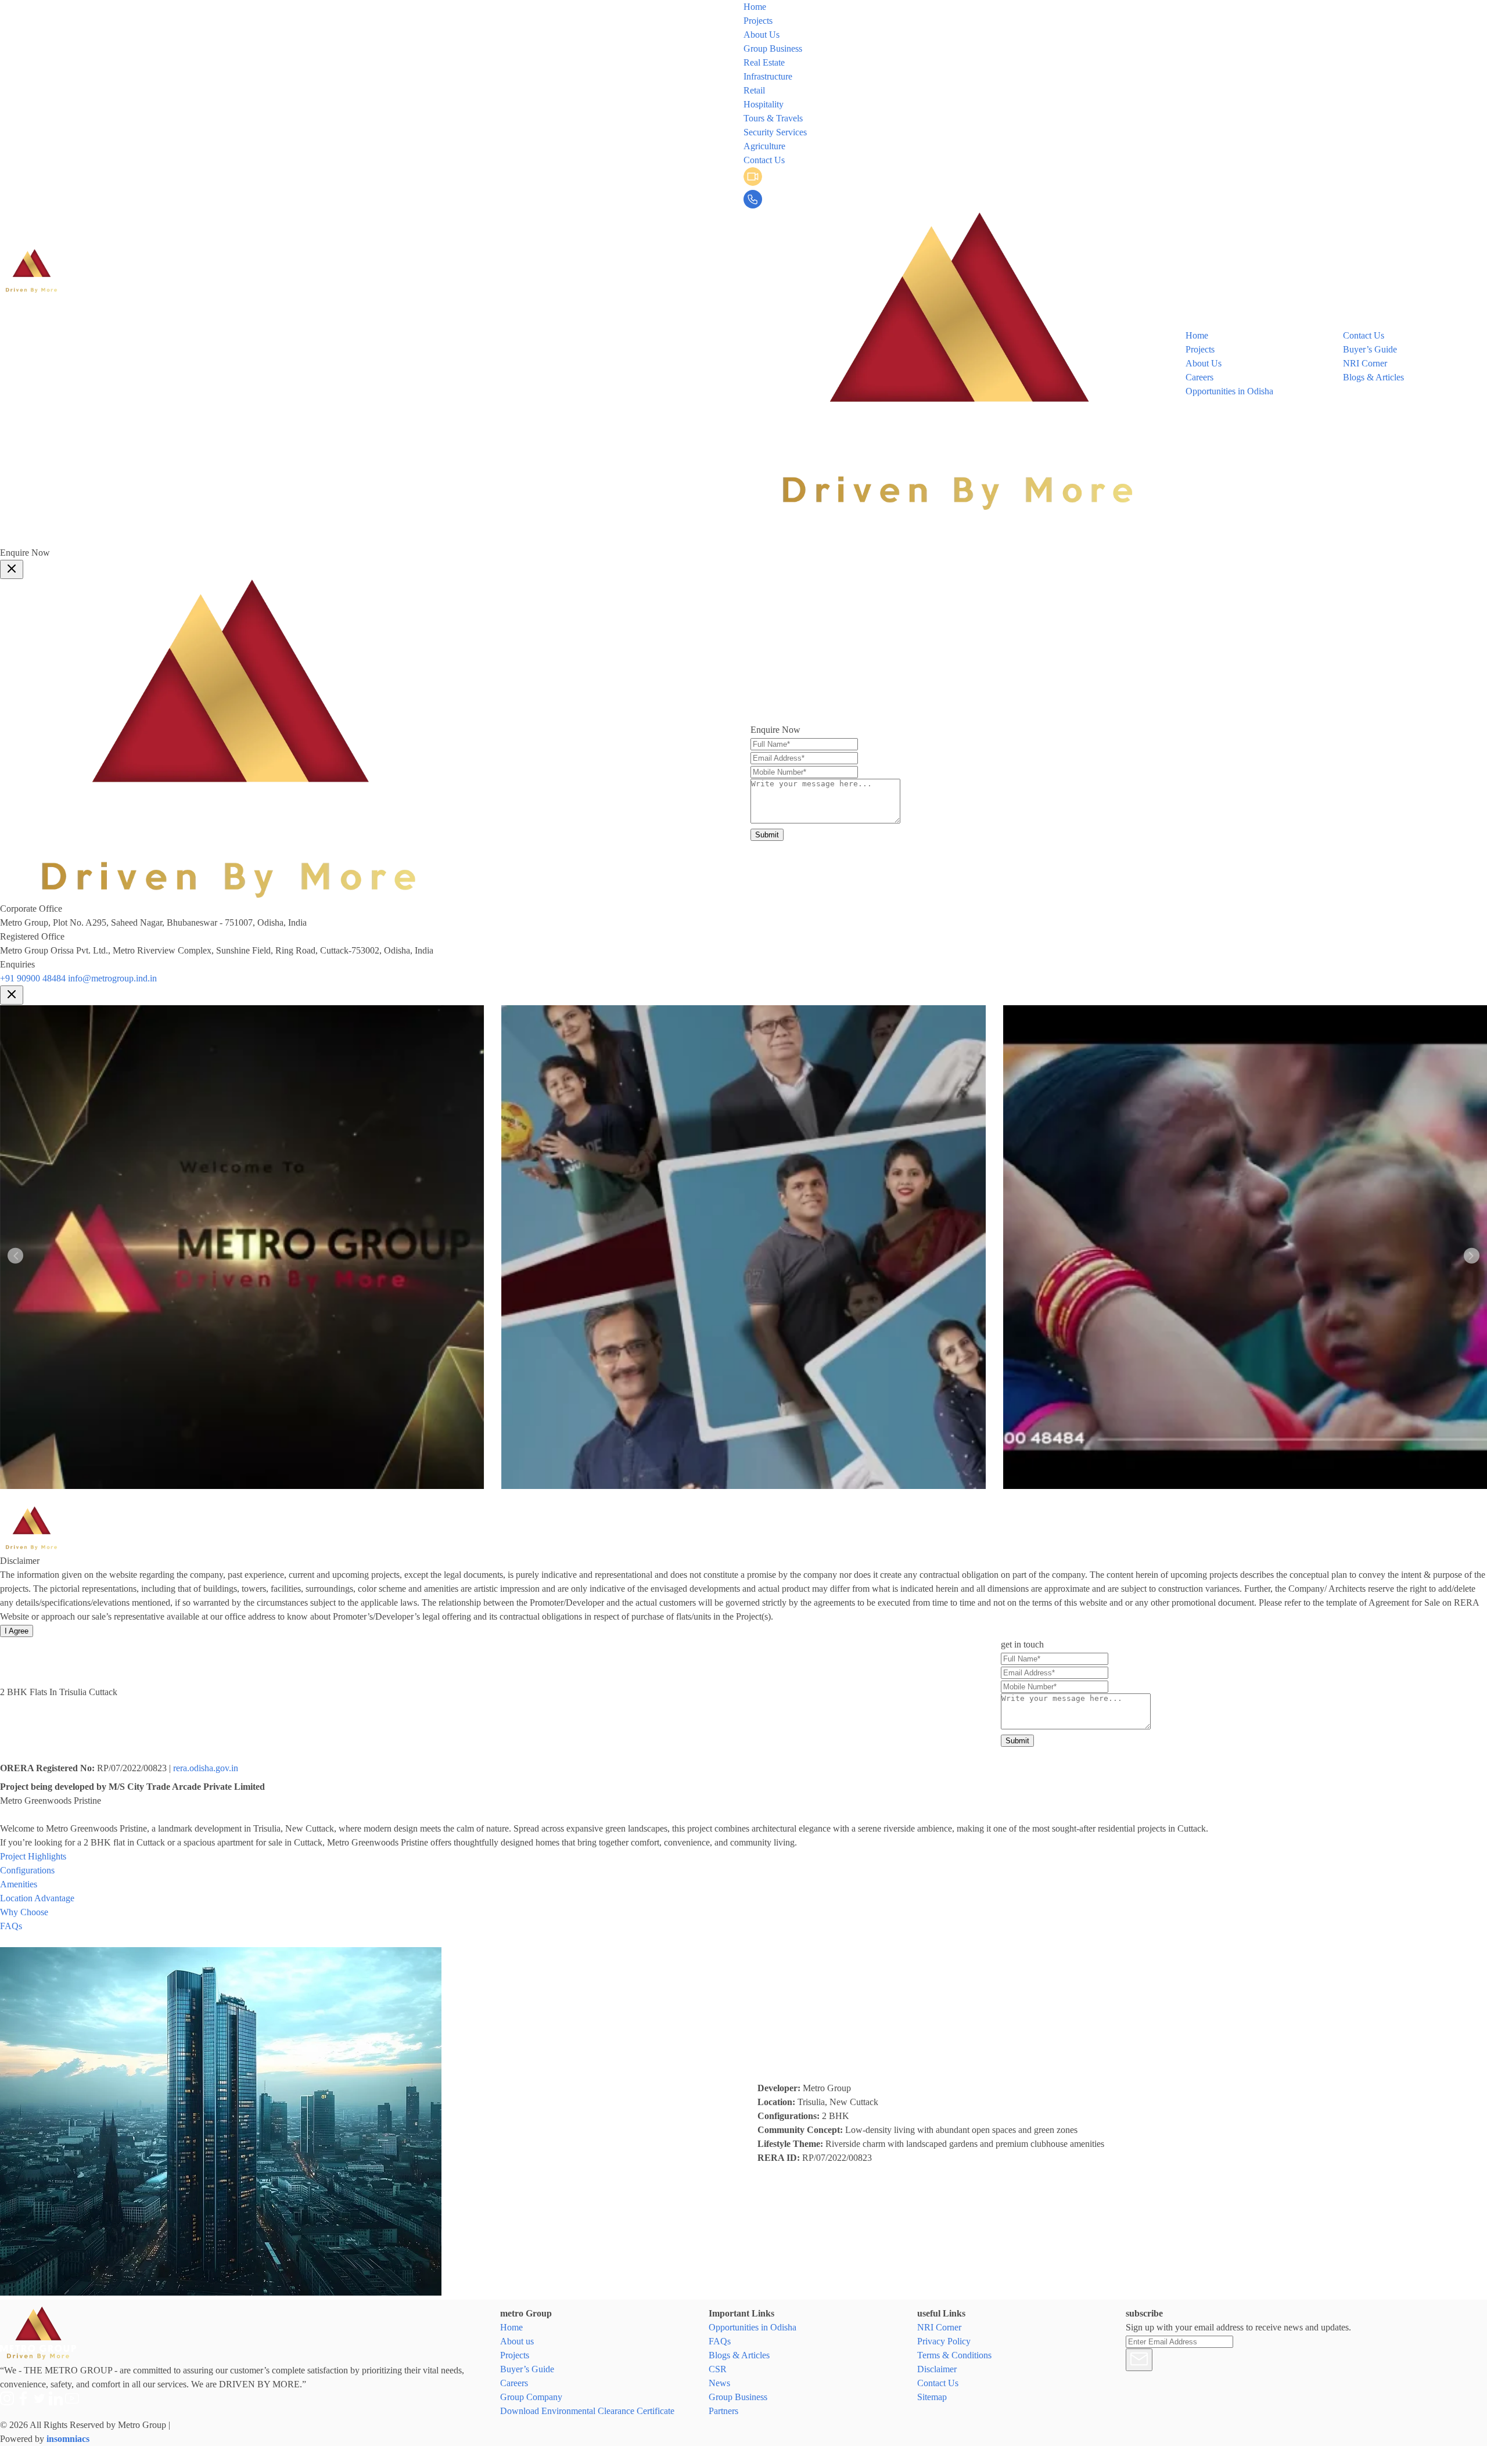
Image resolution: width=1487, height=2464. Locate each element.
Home (755, 7)
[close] (12, 569)
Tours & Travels (773, 118)
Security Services (775, 132)
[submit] (1139, 2360)
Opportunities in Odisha (1229, 391)
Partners (723, 2411)
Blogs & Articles (1373, 377)
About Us (762, 35)
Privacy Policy (944, 2341)
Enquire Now (25, 553)
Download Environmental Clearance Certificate (587, 2411)
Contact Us (764, 160)
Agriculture (764, 146)
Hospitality (764, 104)
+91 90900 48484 (33, 978)
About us (517, 2341)
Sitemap (932, 2397)
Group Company (531, 2397)
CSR (718, 2369)
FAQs (720, 2341)
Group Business (773, 48)
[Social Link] (768, 539)
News (719, 2383)
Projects (758, 21)
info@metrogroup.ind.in (112, 978)
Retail (754, 90)
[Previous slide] (15, 1256)
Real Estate (764, 62)
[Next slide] (1472, 1256)
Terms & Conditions (954, 2355)
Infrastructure (768, 76)
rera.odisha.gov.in (206, 1768)
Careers (1199, 377)
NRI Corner (1365, 363)
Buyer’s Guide (1370, 349)
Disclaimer (937, 2369)
